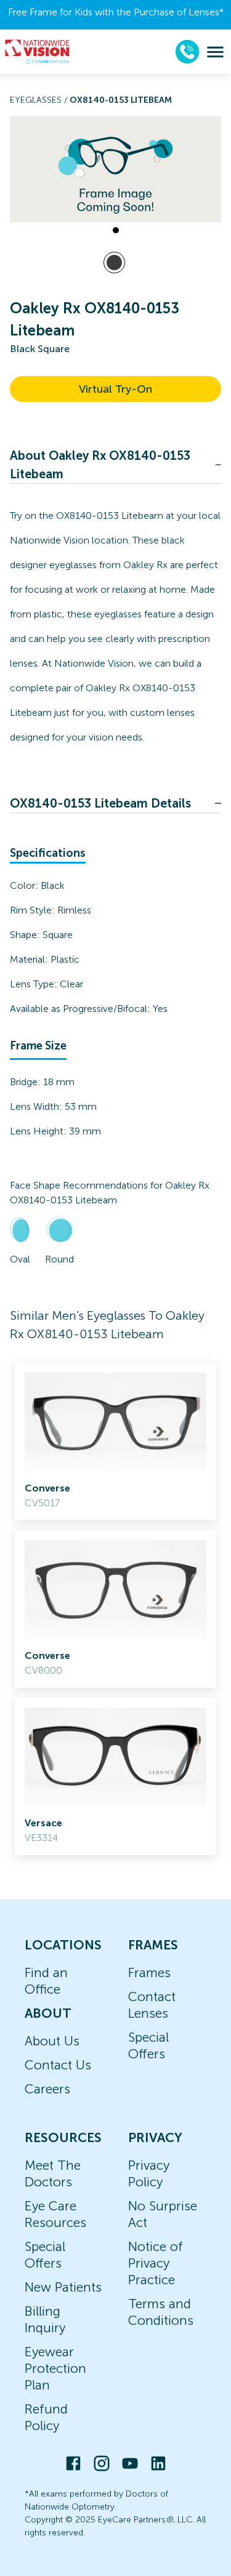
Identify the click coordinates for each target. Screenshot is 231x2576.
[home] (38, 52)
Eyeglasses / (40, 100)
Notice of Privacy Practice (156, 2263)
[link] (115, 1442)
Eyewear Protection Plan (55, 2368)
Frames (149, 1972)
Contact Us (58, 2065)
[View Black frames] (114, 263)
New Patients (63, 2287)
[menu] (215, 52)
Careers (47, 2089)
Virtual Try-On (115, 389)
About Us (52, 2041)
